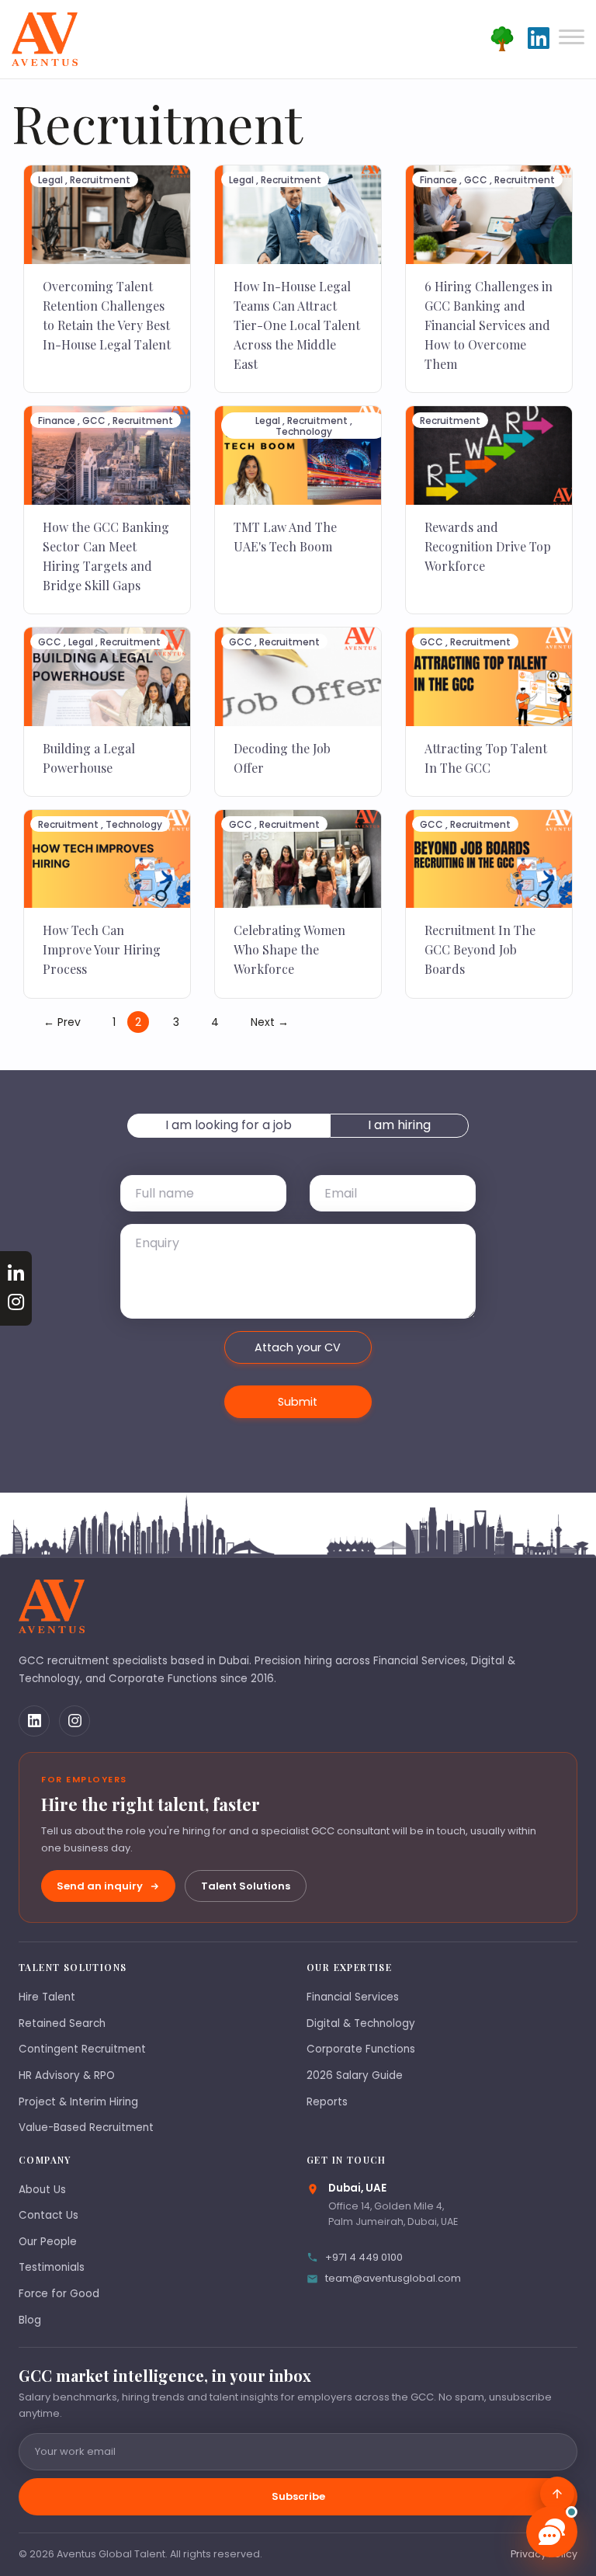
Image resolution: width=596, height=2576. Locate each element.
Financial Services (353, 1997)
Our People (48, 2242)
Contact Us (49, 2215)
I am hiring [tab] (399, 1125)
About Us (42, 2190)
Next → (270, 1022)
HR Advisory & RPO (67, 2075)
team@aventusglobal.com (393, 2278)
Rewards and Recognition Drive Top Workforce (488, 546)
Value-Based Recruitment (86, 2128)
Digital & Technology (361, 2023)
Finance (438, 180)
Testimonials (52, 2267)
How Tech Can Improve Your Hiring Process (102, 949)
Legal (50, 180)
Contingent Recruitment (82, 2049)
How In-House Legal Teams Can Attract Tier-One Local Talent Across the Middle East (297, 325)
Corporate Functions (361, 2049)
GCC (476, 180)
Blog (30, 2320)
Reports (327, 2102)
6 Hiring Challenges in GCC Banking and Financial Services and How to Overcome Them (489, 325)
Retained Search (62, 2023)
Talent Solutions (246, 1886)
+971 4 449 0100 (364, 2257)
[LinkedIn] (34, 1721)
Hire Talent (47, 1997)
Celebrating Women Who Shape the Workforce (289, 949)
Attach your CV (298, 1347)
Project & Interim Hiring (78, 2102)
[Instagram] (74, 1721)
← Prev (62, 1022)
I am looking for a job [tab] (229, 1125)
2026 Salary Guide (355, 2075)
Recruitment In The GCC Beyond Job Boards (480, 949)
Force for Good (59, 2294)
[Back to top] (557, 2494)
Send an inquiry (100, 1886)
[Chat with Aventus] (552, 2532)
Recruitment (100, 180)
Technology (304, 431)
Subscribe (298, 2496)
